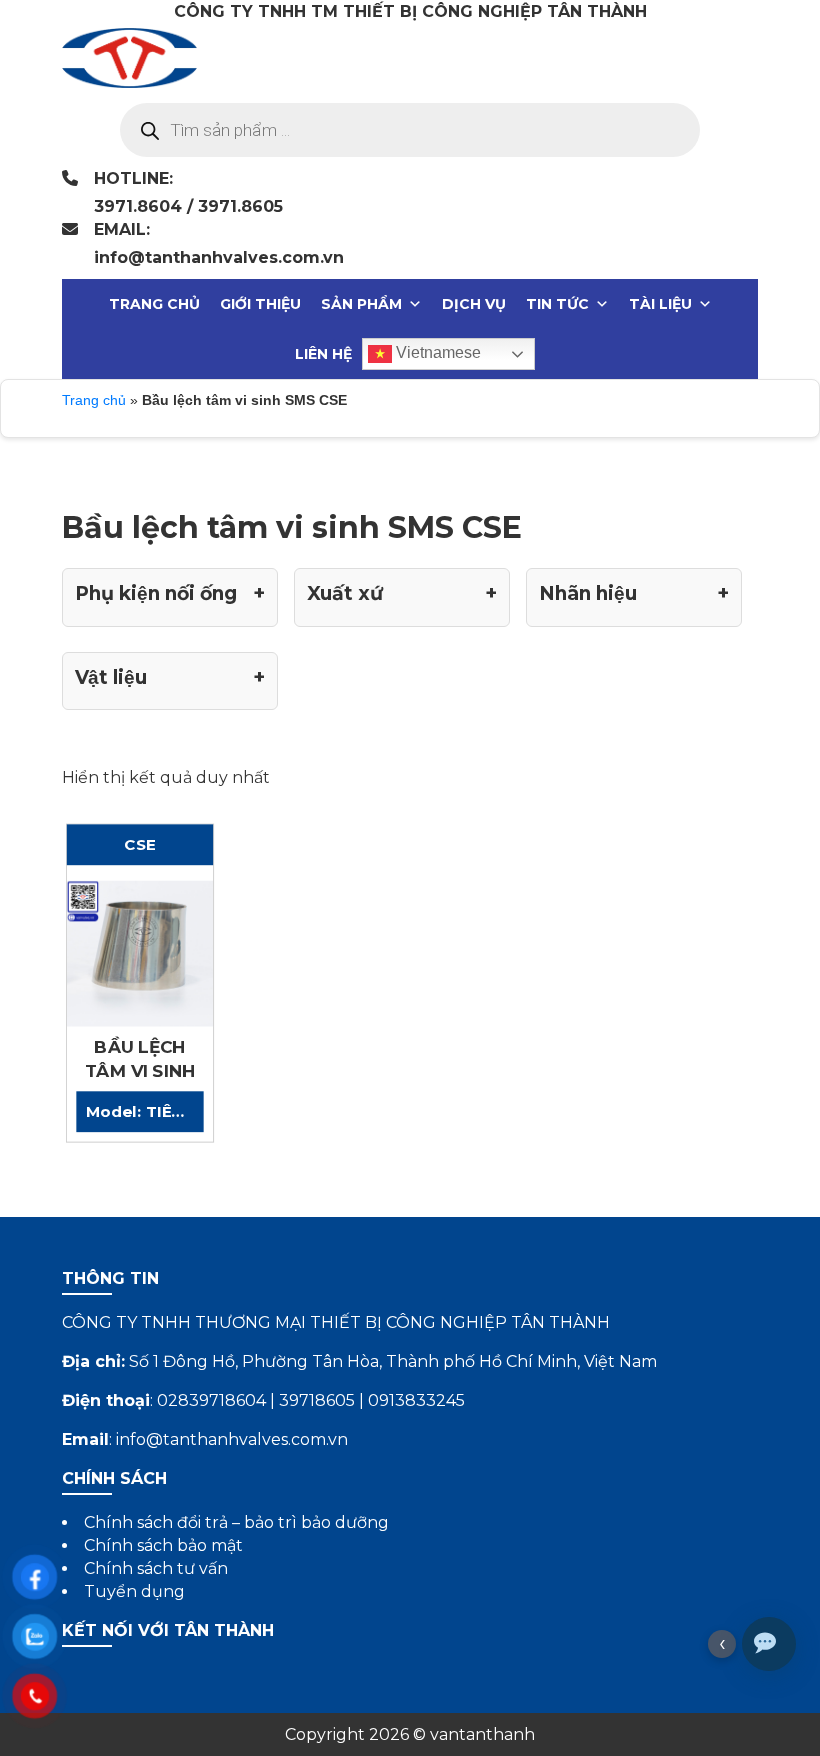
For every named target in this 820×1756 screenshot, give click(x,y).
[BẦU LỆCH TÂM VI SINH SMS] (140, 952)
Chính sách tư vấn (156, 1568)
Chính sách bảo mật (163, 1545)
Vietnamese (436, 352)
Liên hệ (323, 354)
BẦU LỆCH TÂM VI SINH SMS (140, 1071)
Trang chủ (154, 304)
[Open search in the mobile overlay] (410, 130)
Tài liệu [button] (660, 304)
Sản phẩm (361, 304)
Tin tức (557, 304)
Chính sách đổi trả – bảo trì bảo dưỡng (236, 1522)
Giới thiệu (260, 304)
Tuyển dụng (134, 1591)
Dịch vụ (474, 304)
